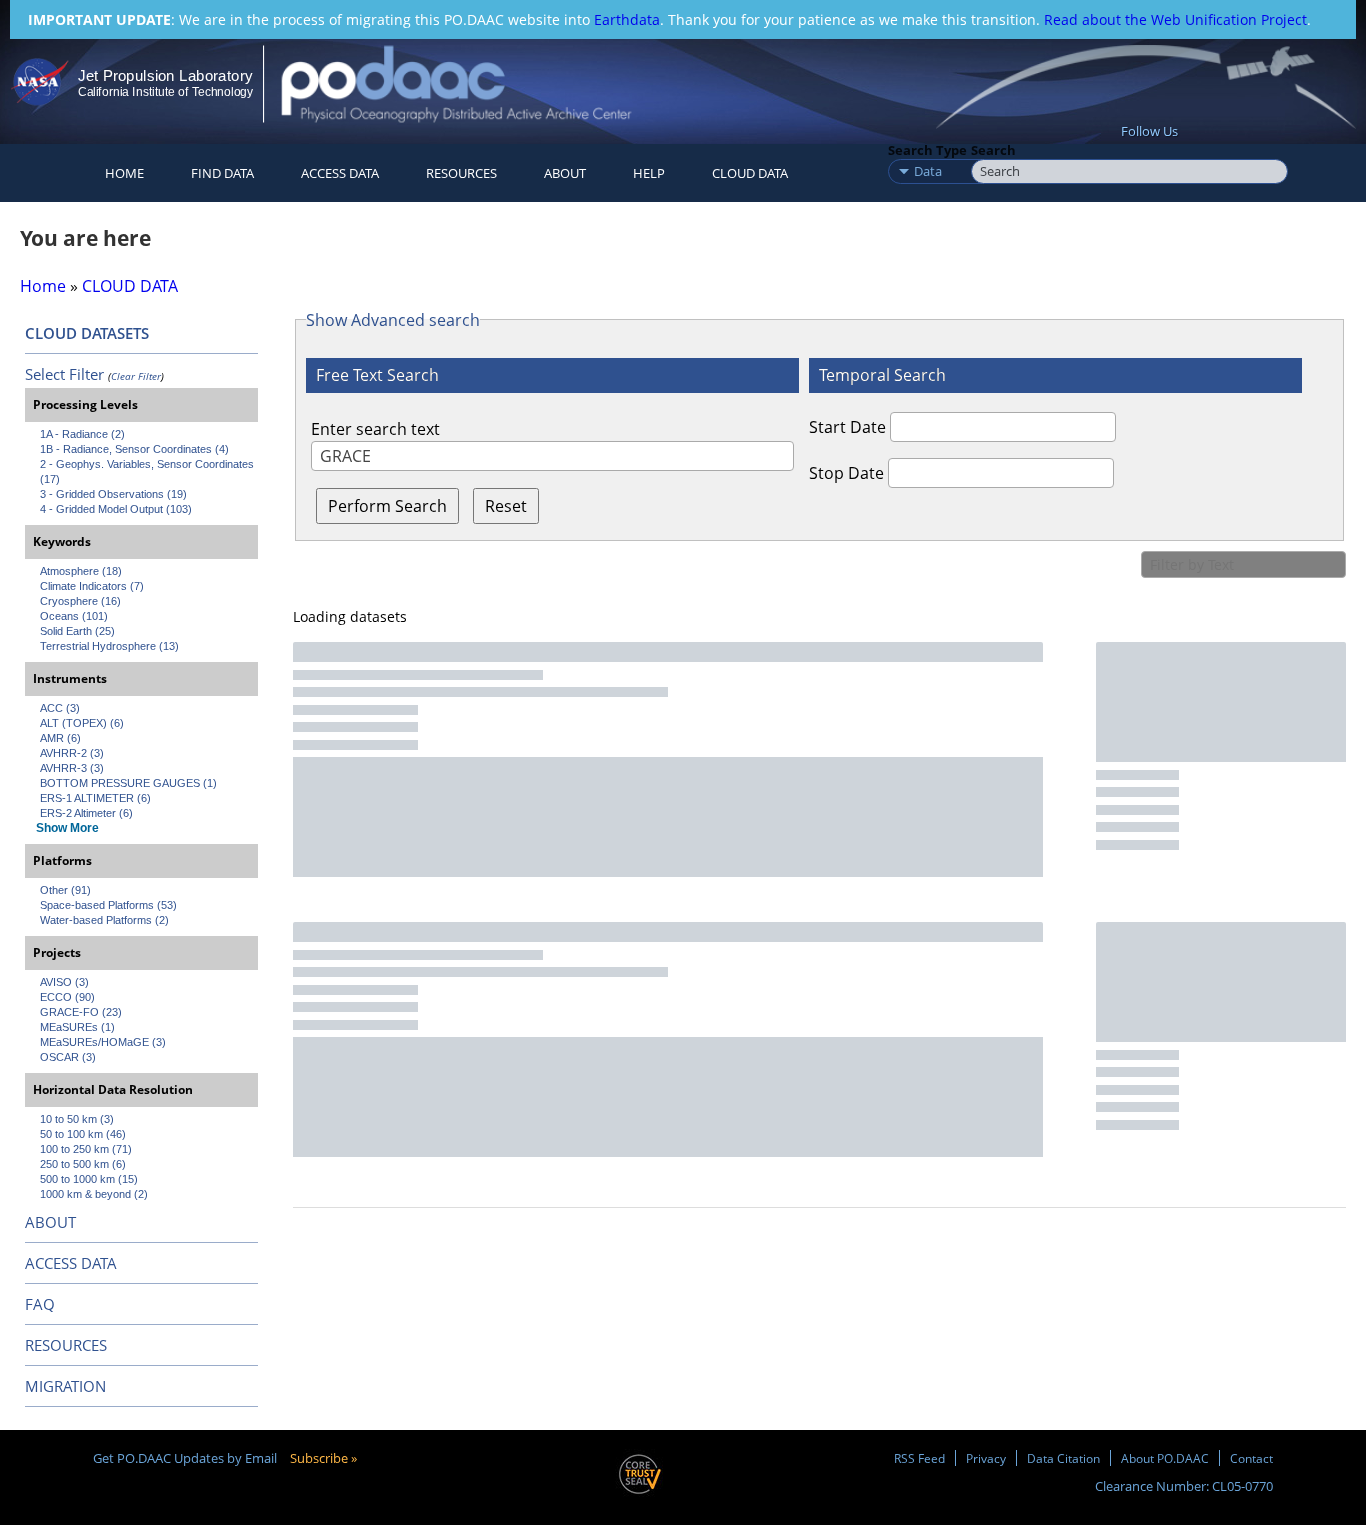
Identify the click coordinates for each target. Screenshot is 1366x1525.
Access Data (340, 173)
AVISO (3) (64, 982)
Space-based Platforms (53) (108, 905)
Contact (1251, 1458)
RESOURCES (461, 173)
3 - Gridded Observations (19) (113, 494)
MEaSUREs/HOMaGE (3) (103, 1042)
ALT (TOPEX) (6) (82, 723)
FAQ (40, 1304)
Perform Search (387, 506)
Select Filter (64, 374)
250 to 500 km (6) (83, 1164)
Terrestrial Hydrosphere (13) (109, 646)
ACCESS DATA (71, 1263)
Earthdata (627, 19)
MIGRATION (65, 1386)
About (565, 173)
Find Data (222, 173)
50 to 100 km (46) (83, 1134)
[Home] (473, 83)
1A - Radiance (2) (82, 434)
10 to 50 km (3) (77, 1119)
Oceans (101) (74, 616)
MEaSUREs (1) (77, 1027)
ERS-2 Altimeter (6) (86, 813)
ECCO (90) (67, 997)
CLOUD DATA (750, 173)
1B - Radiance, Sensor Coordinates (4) (134, 449)
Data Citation (1063, 1458)
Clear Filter (136, 376)
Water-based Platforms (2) (104, 920)
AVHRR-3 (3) (72, 768)
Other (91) (65, 890)
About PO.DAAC (1165, 1458)
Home (124, 173)
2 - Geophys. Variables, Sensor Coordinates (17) (148, 471)
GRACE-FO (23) (81, 1012)
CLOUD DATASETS (87, 333)
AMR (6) (60, 738)
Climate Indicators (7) (92, 586)
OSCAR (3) (68, 1057)
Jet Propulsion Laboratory (165, 75)
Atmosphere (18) (81, 571)
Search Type (927, 150)
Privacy (986, 1458)
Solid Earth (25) (77, 631)
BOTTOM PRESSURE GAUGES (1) (128, 783)
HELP (649, 173)
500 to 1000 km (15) (89, 1179)
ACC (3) (60, 708)
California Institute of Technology (165, 92)
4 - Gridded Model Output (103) (116, 509)
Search (993, 150)
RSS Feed (919, 1458)
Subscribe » (323, 1458)
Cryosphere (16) (80, 601)
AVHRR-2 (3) (72, 753)
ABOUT (50, 1222)
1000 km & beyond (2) (94, 1194)
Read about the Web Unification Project (1175, 19)
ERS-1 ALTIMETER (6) (95, 798)
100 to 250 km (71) (86, 1149)
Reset (506, 506)
